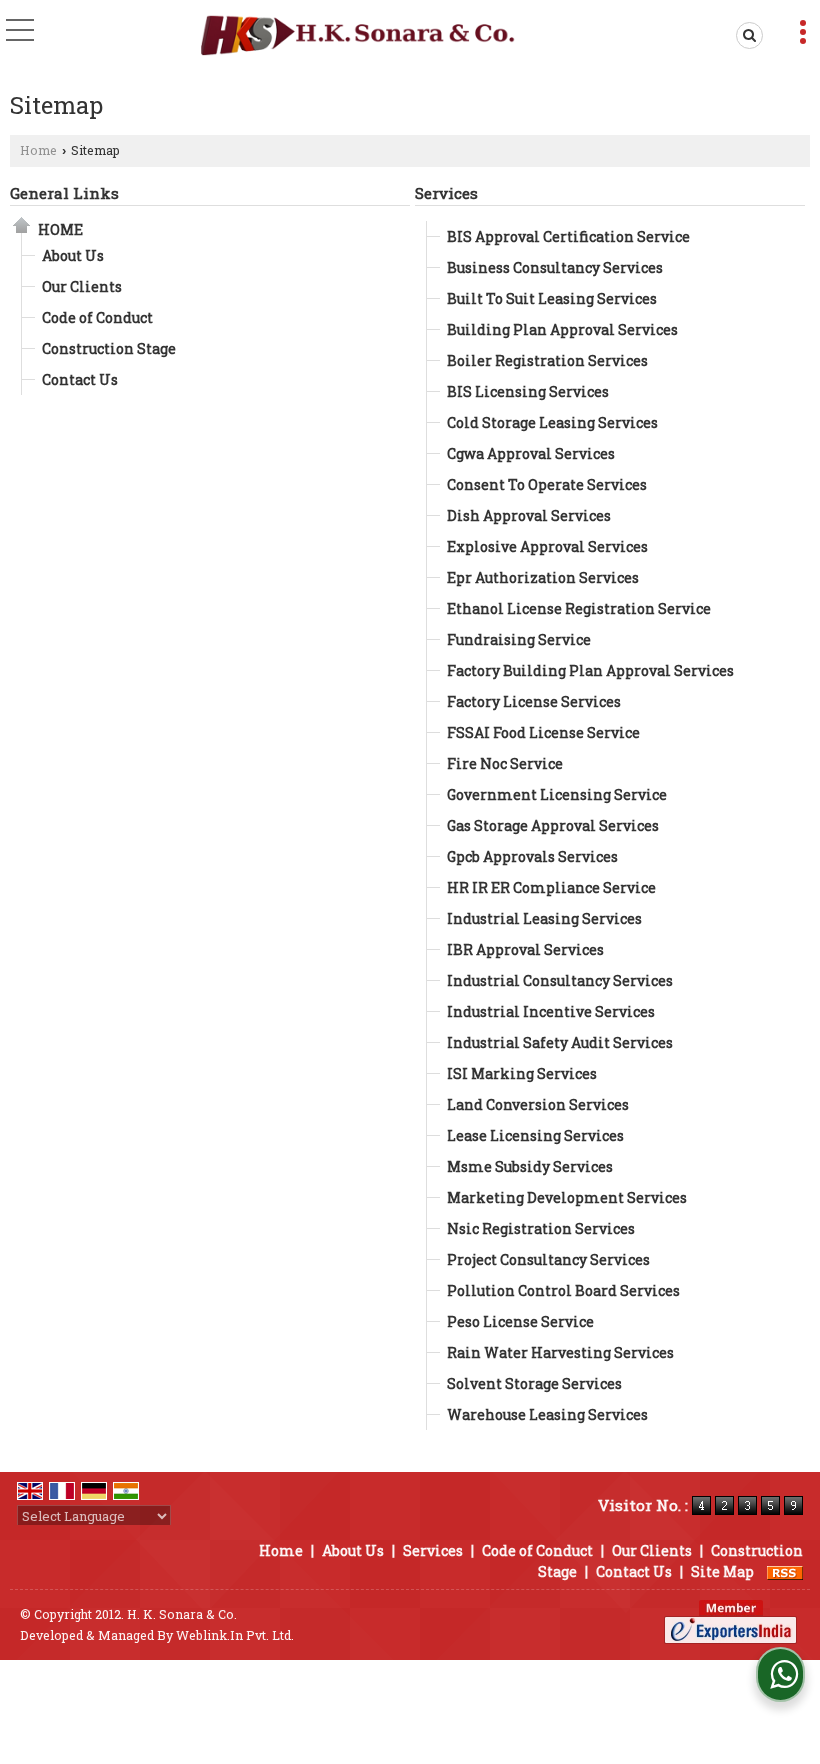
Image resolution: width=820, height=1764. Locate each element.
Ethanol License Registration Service (579, 608)
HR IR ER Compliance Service (551, 887)
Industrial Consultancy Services (560, 980)
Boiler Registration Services (547, 360)
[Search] (746, 35)
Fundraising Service (519, 639)
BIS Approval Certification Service (568, 236)
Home (38, 150)
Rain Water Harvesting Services (560, 1352)
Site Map (722, 1571)
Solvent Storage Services (534, 1383)
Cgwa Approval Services (531, 453)
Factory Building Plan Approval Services (590, 670)
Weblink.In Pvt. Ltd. (235, 1635)
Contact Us (80, 379)
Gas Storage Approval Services (553, 825)
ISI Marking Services (522, 1073)
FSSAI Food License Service (543, 732)
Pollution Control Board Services (563, 1290)
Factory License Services (534, 701)
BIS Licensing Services (528, 391)
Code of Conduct (97, 317)
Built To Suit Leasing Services (552, 298)
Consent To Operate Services (547, 484)
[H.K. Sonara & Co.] (359, 35)
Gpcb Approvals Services (532, 856)
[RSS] (785, 1571)
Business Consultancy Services (555, 267)
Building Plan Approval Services (562, 329)
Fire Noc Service (505, 763)
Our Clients (82, 286)
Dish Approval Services (529, 515)
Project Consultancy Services (548, 1259)
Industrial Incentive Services (551, 1011)
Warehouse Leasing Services (547, 1414)
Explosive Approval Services (547, 546)
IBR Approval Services (525, 949)
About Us (73, 255)
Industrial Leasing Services (544, 918)
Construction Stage (109, 348)
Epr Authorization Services (543, 577)
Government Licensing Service (557, 794)
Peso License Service (520, 1321)
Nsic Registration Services (541, 1228)
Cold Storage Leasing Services (552, 422)
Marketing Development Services (567, 1197)
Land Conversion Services (538, 1104)
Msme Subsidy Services (530, 1166)
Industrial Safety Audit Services (560, 1042)
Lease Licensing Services (535, 1135)
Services (446, 193)
